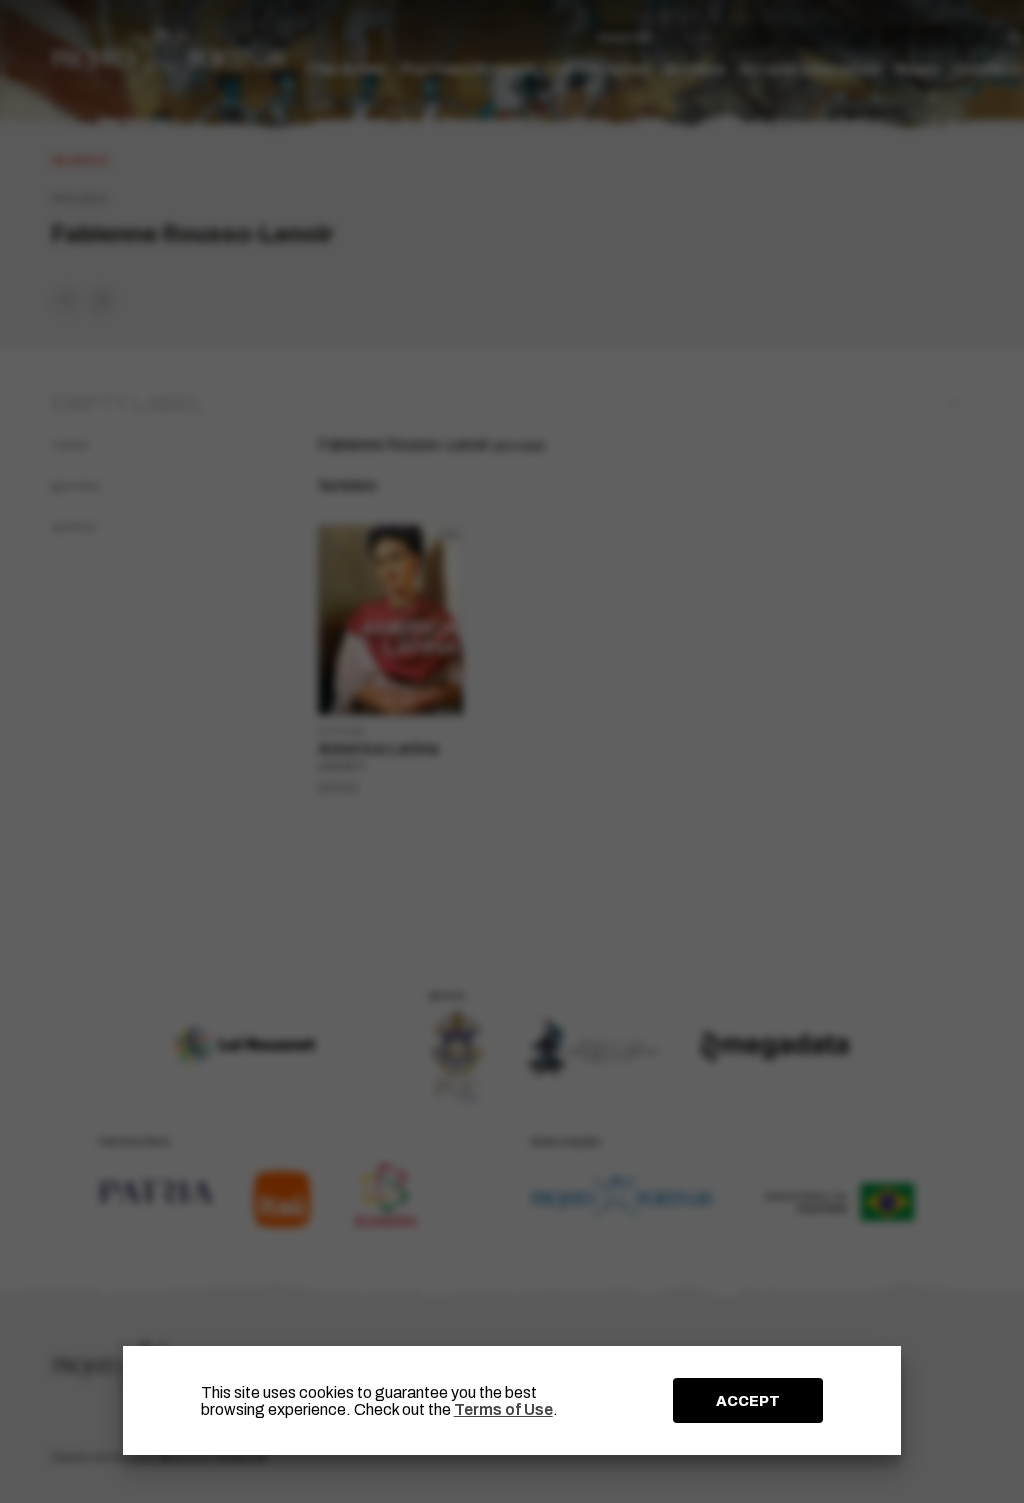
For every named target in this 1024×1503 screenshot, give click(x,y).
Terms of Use (503, 1409)
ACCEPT (748, 1401)
